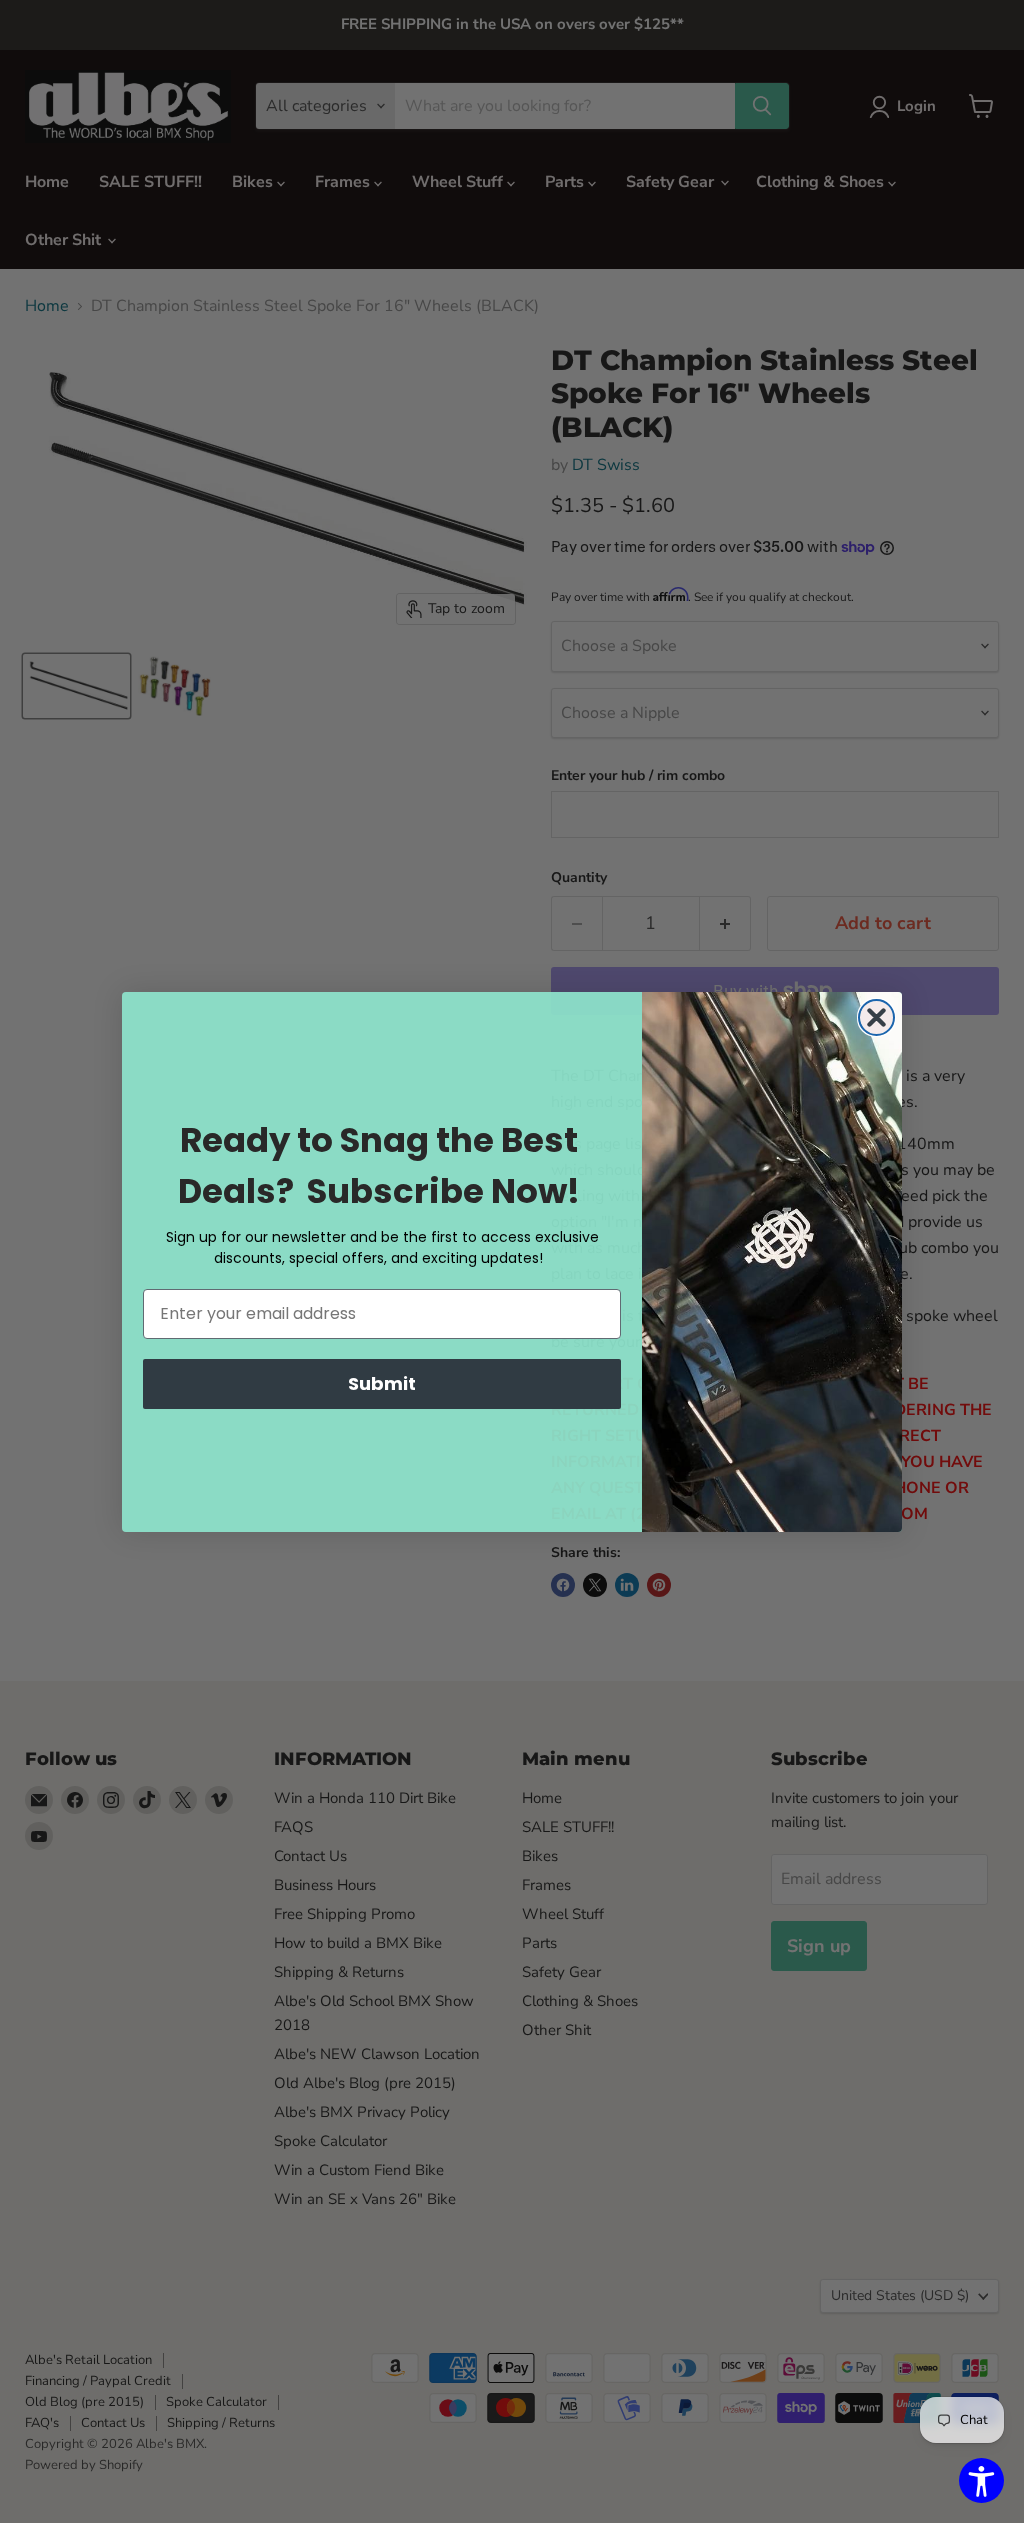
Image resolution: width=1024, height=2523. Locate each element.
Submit (382, 1383)
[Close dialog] (876, 1017)
